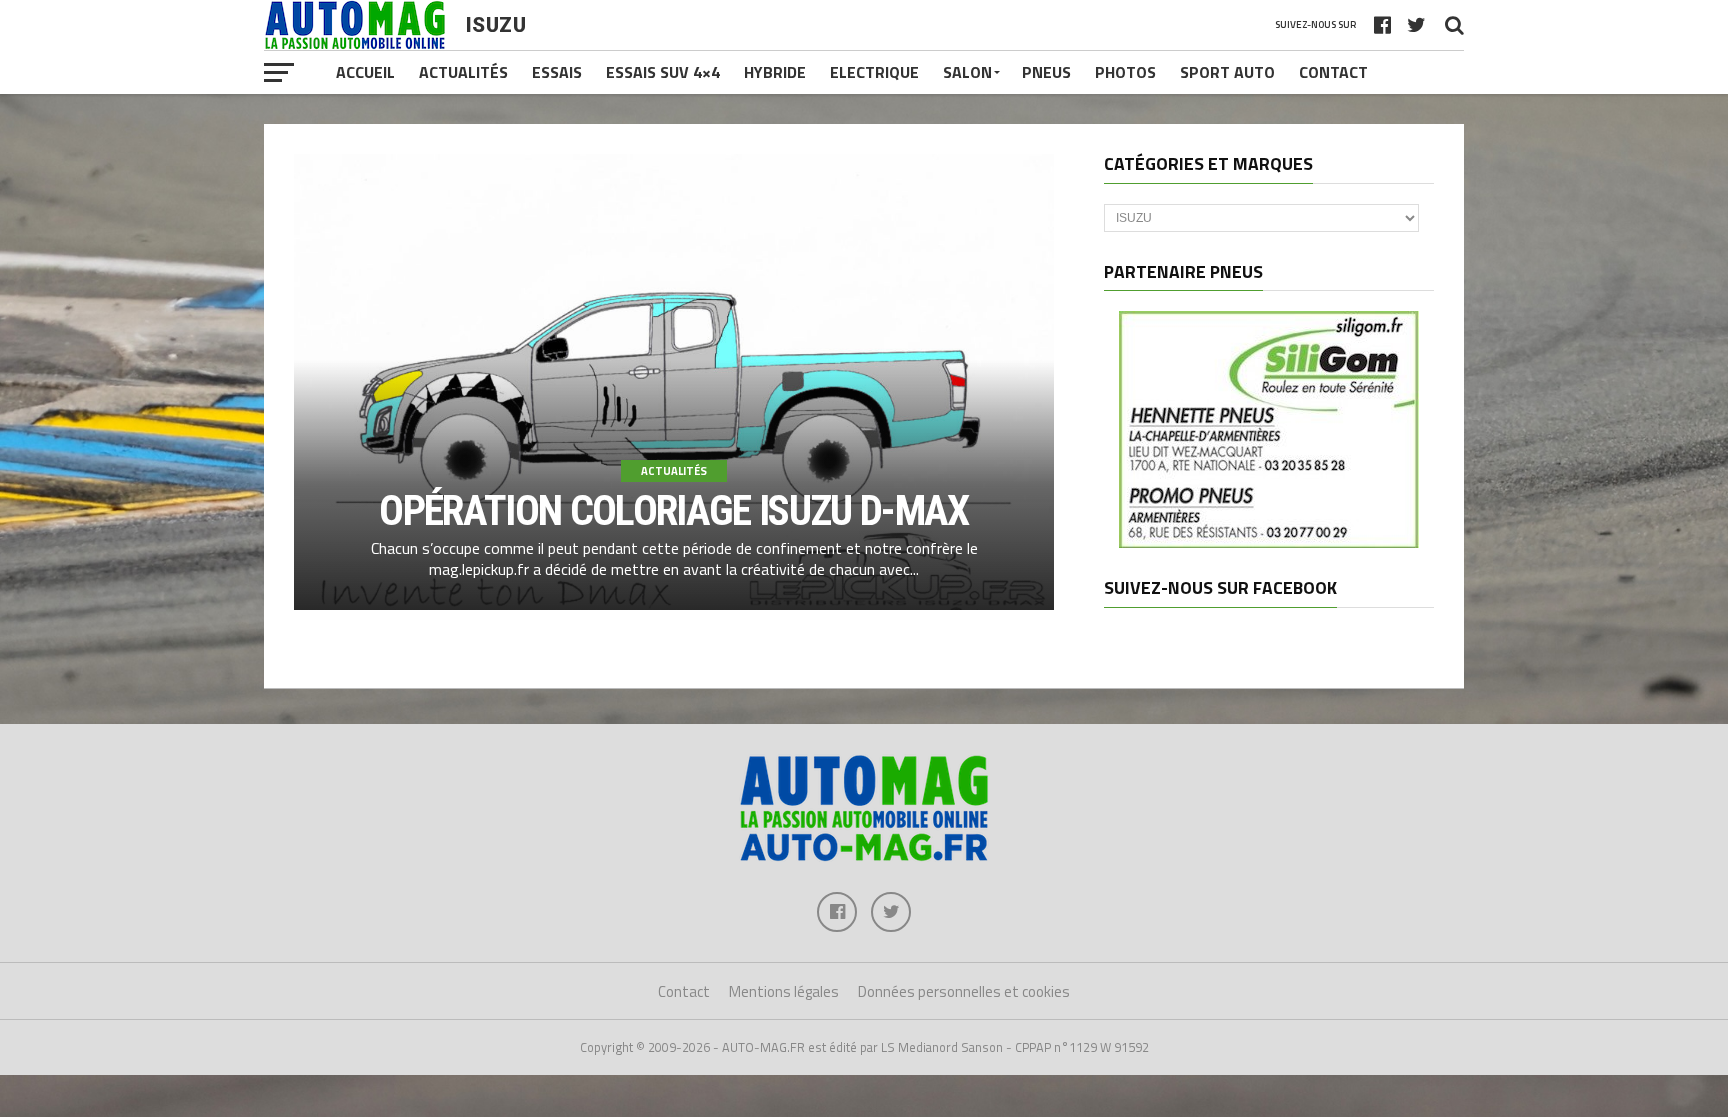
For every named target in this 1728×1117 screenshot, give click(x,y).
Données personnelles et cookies (964, 991)
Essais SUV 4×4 (663, 72)
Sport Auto (1227, 72)
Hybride (775, 72)
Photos (1125, 72)
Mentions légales (784, 991)
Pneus (1046, 72)
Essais (557, 72)
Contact (1333, 72)
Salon (967, 72)
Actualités (463, 72)
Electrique (874, 72)
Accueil (365, 72)
